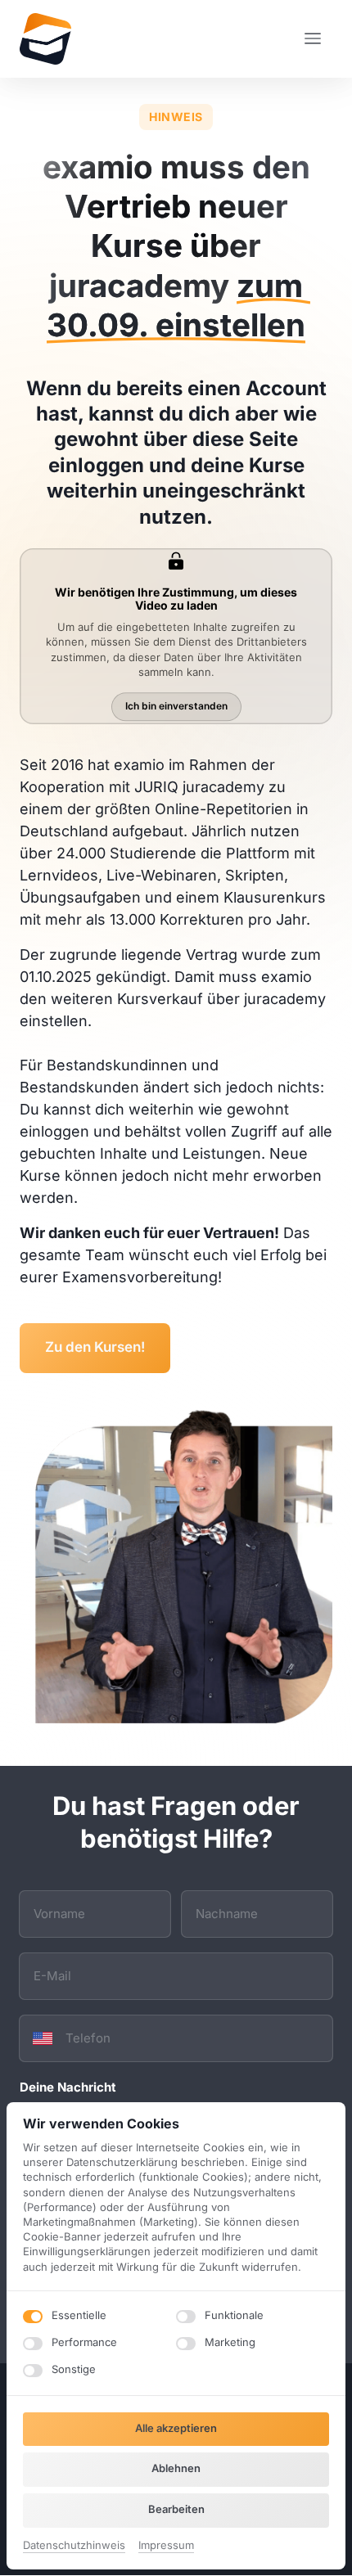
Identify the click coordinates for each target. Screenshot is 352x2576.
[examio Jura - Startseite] (45, 39)
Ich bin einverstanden (176, 706)
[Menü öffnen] (318, 39)
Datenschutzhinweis (74, 2546)
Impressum (166, 2546)
